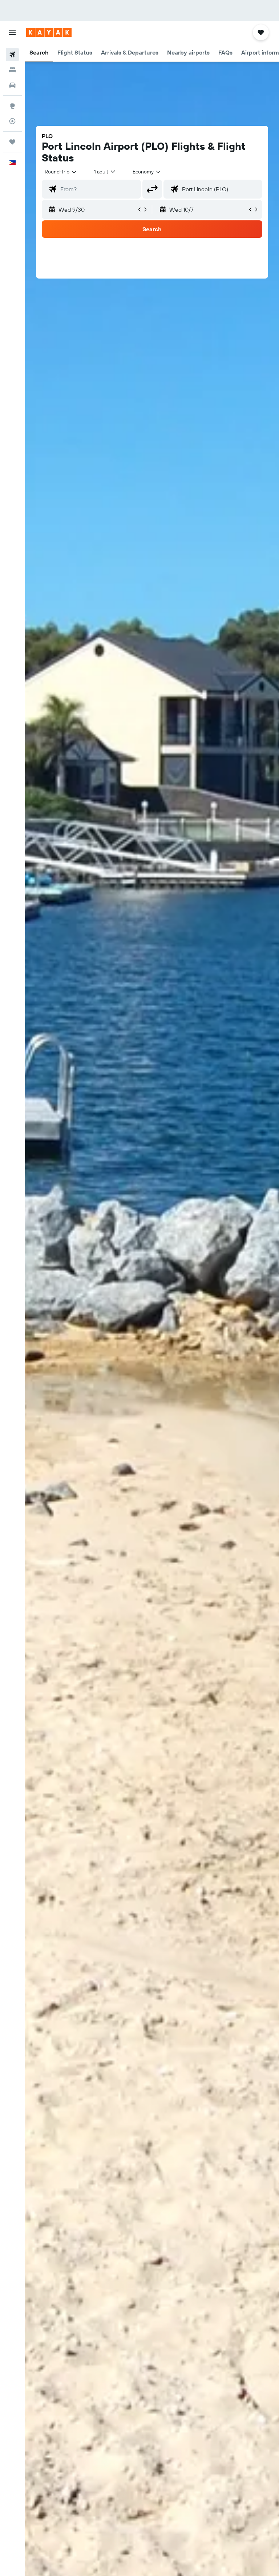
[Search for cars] (12, 85)
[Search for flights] (12, 55)
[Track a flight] (12, 121)
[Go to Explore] (12, 106)
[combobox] (147, 172)
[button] (12, 32)
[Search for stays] (12, 70)
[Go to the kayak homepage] (49, 32)
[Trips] (12, 142)
